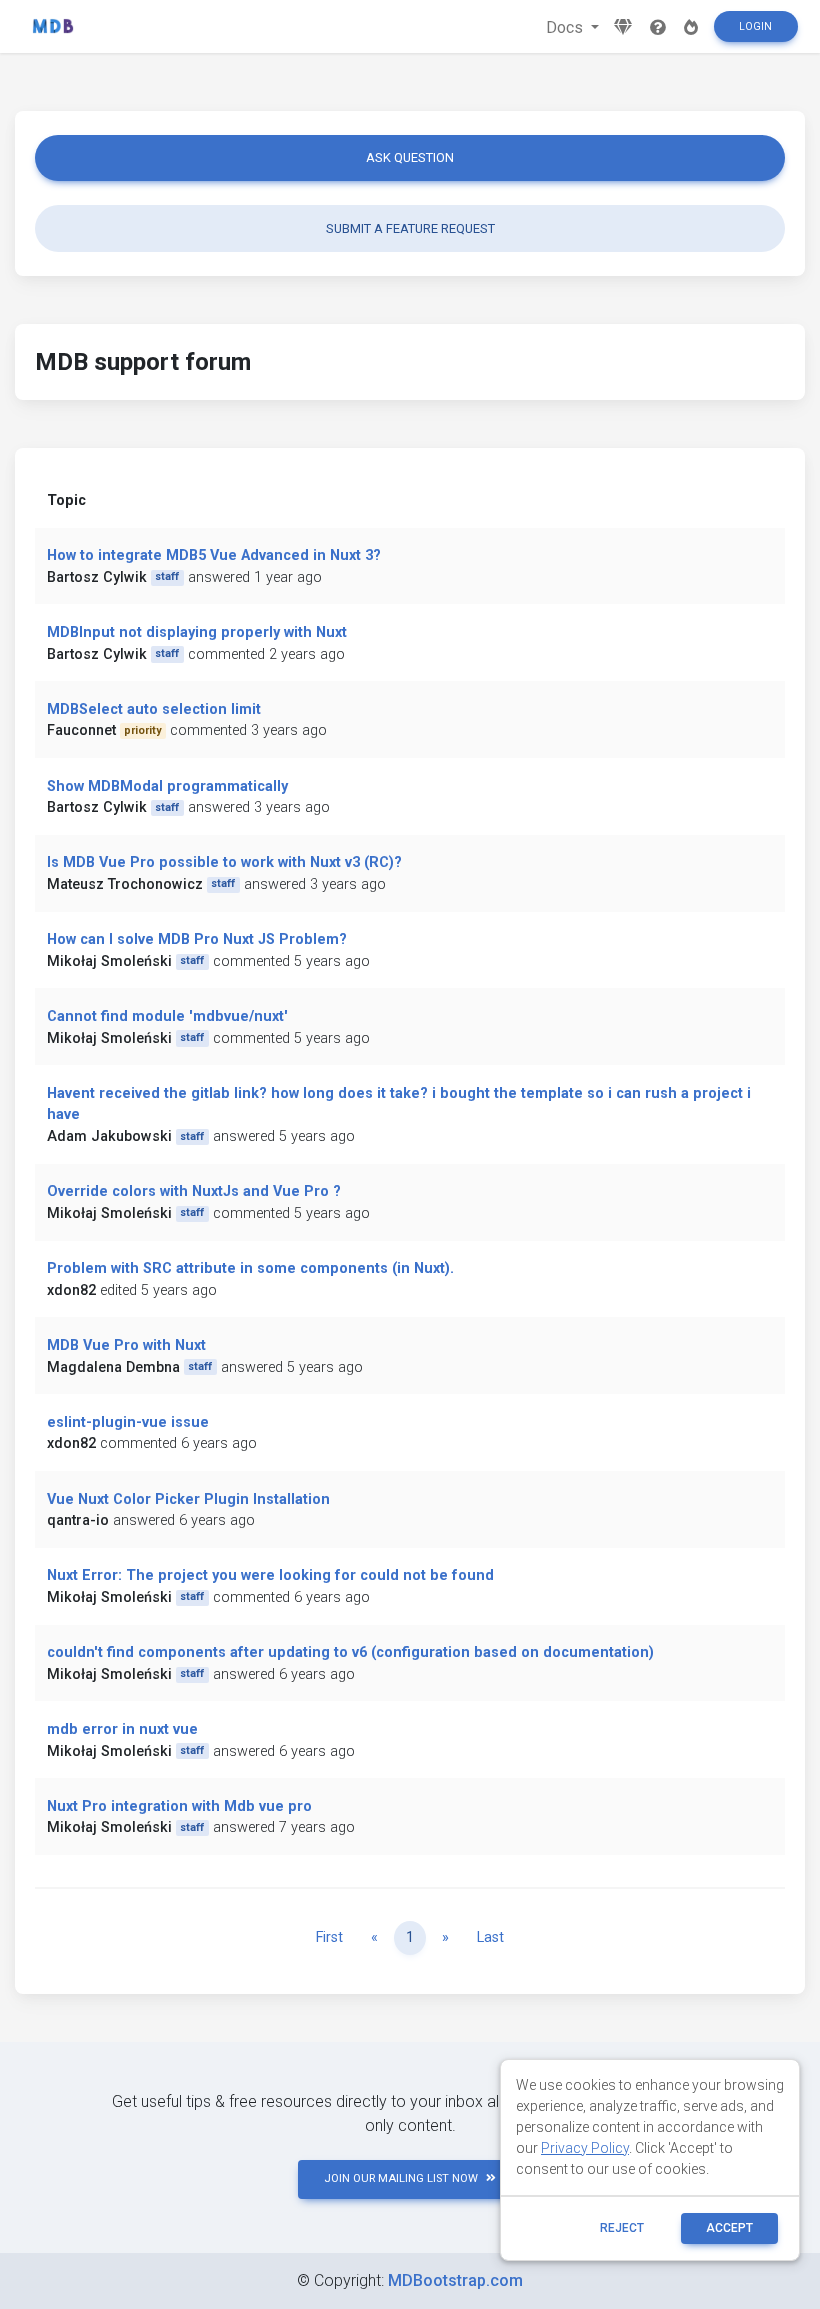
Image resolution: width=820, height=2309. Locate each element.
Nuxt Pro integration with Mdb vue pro (179, 1806)
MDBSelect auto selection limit (154, 709)
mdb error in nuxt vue (122, 1729)
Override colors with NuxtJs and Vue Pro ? (194, 1191)
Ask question (410, 157)
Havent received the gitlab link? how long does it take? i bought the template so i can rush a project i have (399, 1104)
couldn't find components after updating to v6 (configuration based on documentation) (350, 1652)
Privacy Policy (585, 2148)
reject (622, 2228)
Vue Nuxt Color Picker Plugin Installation (188, 1499)
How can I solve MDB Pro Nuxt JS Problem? (197, 939)
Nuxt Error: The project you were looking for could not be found (270, 1575)
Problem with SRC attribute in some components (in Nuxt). (250, 1268)
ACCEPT (729, 2228)
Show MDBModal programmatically (167, 786)
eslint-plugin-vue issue (128, 1422)
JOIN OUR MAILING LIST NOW (401, 2178)
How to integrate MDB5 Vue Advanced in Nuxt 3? (214, 555)
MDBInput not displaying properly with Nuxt (197, 632)
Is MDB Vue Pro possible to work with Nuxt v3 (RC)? (224, 862)
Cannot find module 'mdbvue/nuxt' (167, 1016)
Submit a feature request (410, 228)
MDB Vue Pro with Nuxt (126, 1345)
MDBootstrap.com (455, 2280)
